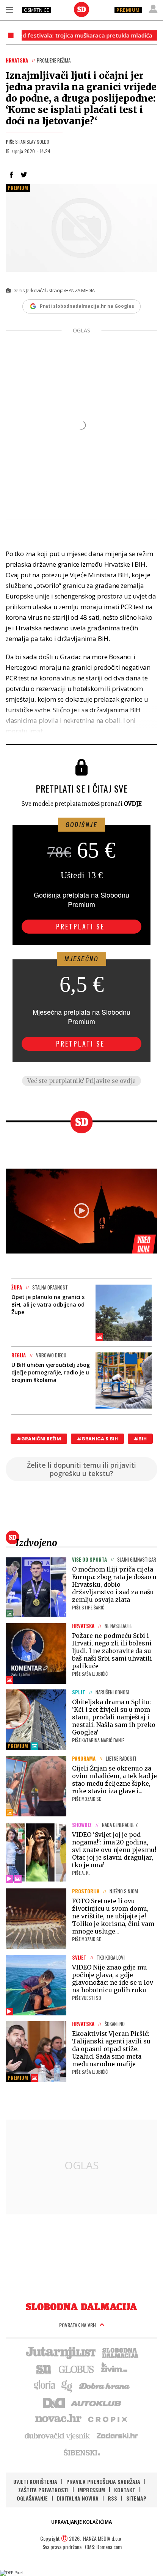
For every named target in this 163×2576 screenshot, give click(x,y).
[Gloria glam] (67, 2385)
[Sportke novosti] (44, 2369)
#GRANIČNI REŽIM (39, 1439)
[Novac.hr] (58, 2419)
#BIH (140, 1439)
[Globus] (77, 2369)
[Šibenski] (81, 2452)
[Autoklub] (96, 2402)
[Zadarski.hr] (118, 2435)
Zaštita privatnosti (43, 2490)
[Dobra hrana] (105, 2385)
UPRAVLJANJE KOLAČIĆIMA (81, 2522)
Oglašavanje (32, 2498)
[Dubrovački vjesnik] (58, 2435)
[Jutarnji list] (60, 2352)
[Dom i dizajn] (54, 2402)
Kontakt (125, 2490)
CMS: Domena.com (103, 2547)
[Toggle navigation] (9, 9)
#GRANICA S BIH (97, 1439)
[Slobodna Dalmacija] (81, 9)
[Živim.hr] (114, 2369)
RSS (112, 2498)
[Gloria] (44, 2385)
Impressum (91, 2490)
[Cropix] (107, 2419)
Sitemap (136, 2498)
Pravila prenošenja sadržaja (103, 2481)
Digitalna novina (78, 2498)
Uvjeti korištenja (35, 2481)
